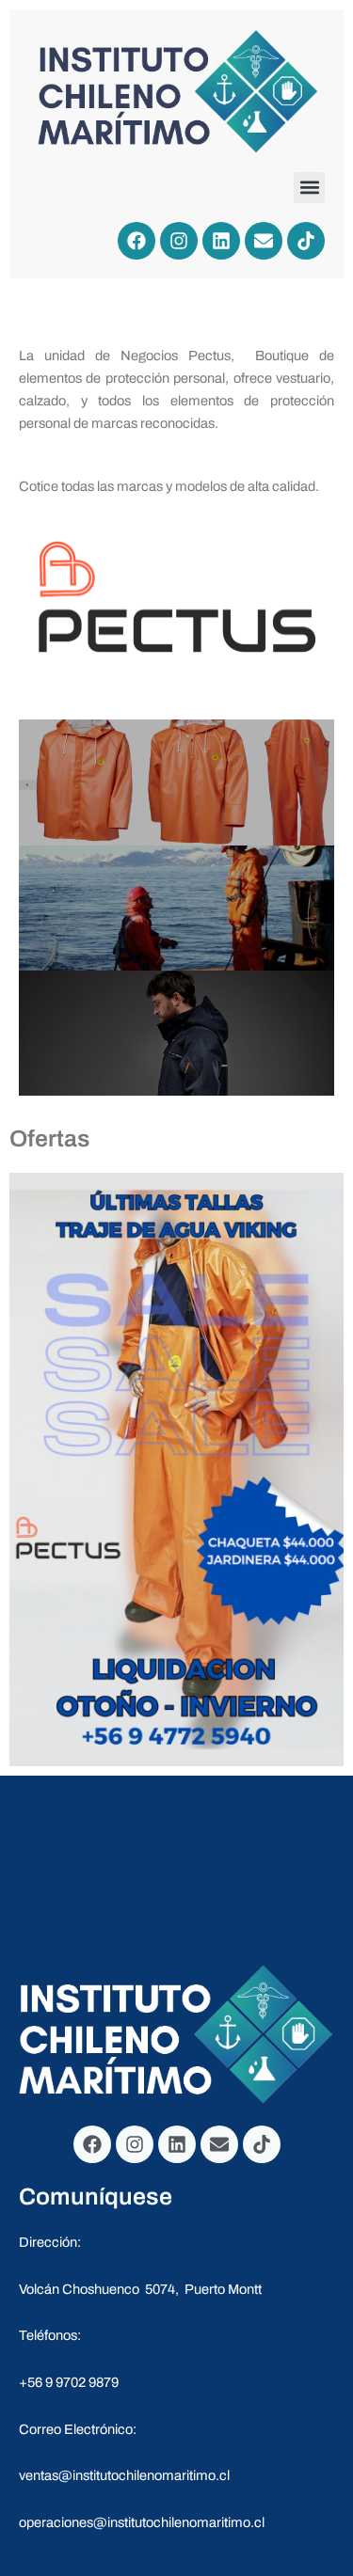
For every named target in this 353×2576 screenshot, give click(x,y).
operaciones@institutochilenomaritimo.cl (142, 2522)
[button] (309, 188)
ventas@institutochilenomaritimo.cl (124, 2475)
